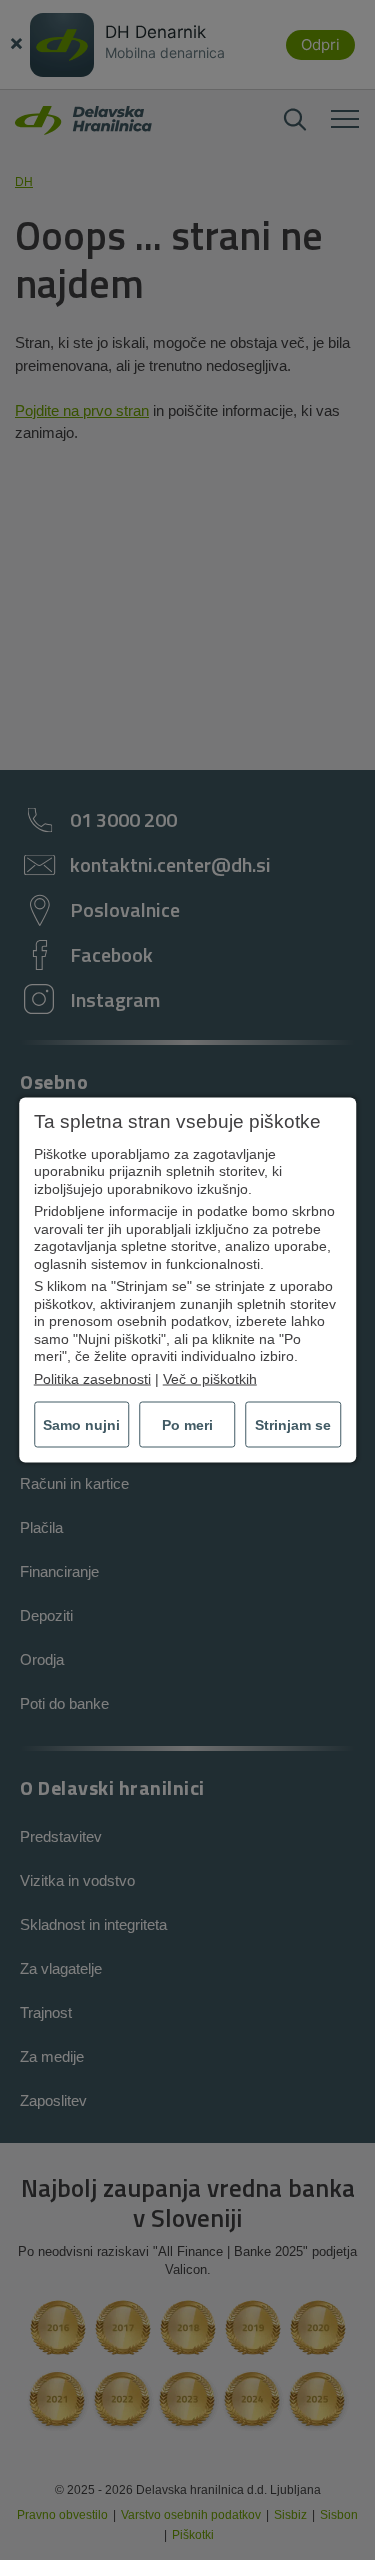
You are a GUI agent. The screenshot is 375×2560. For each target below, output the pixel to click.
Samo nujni (81, 1425)
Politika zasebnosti (92, 1378)
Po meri (187, 1425)
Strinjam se (293, 1425)
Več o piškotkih (210, 1378)
